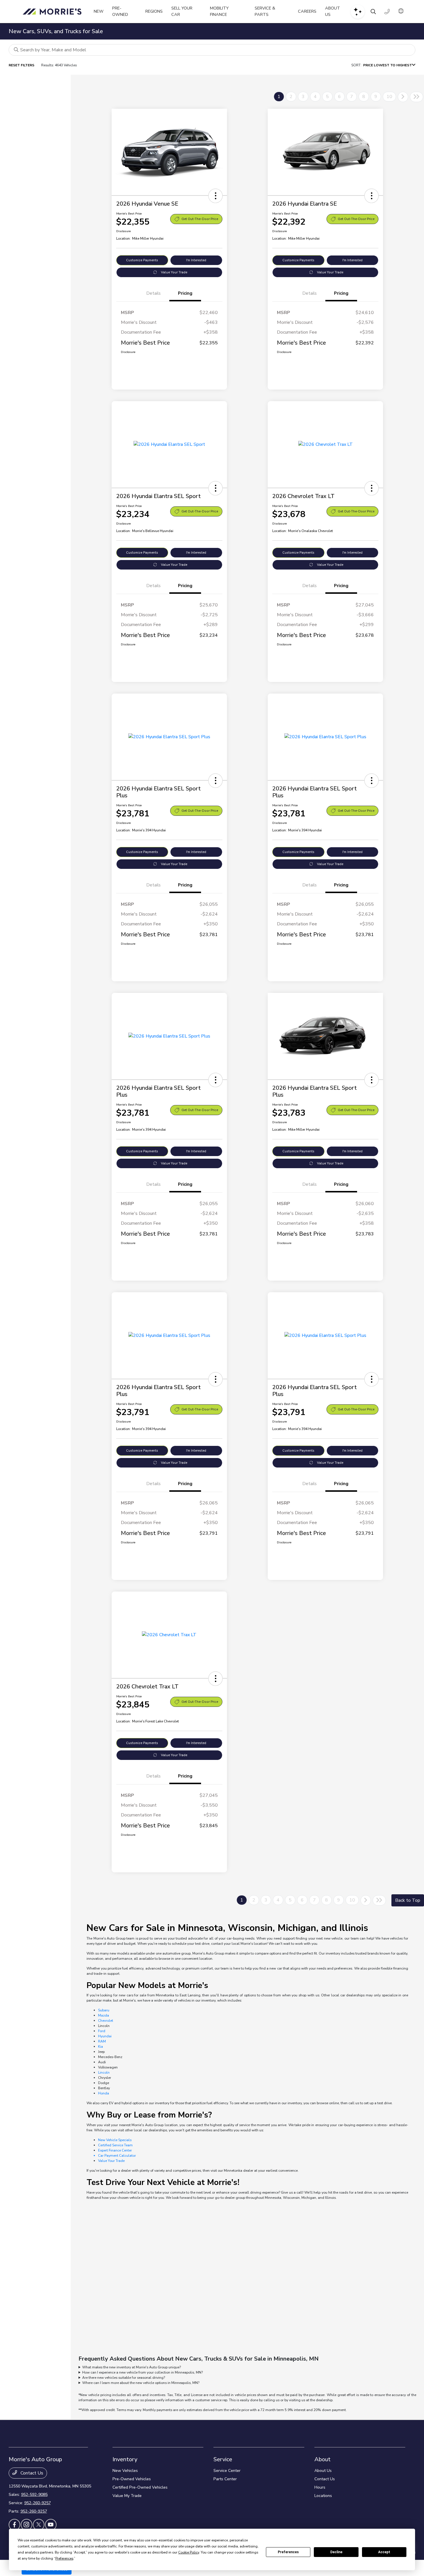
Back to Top (408, 1900)
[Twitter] (39, 2525)
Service (223, 2459)
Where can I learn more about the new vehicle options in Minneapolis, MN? (141, 2383)
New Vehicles (125, 2471)
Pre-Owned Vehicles (132, 2479)
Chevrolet (106, 2021)
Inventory (125, 2459)
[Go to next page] (403, 97)
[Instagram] (27, 2525)
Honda (104, 2093)
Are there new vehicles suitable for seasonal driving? (124, 2378)
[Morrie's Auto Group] (54, 12)
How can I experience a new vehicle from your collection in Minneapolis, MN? (142, 2372)
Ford (102, 2031)
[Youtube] (51, 2525)
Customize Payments (142, 260)
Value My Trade (127, 2496)
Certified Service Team (115, 2145)
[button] (215, 196)
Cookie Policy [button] (189, 2552)
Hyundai (105, 2036)
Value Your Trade (174, 272)
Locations (323, 2496)
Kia (101, 2047)
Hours (320, 2487)
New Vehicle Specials (115, 2140)
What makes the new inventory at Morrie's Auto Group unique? (132, 2367)
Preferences (288, 2552)
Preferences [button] (64, 2558)
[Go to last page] (417, 97)
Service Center (227, 2471)
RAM (102, 2041)
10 (389, 97)
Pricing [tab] (185, 293)
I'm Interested (196, 260)
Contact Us (31, 2473)
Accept (384, 2552)
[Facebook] (14, 2525)
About (322, 2459)
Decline (336, 2552)
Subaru (104, 2010)
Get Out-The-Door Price (200, 219)
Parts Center (225, 2479)
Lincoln (104, 2073)
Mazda (104, 2015)
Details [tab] (153, 293)
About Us (323, 2471)
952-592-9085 (34, 2495)
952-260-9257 (37, 2503)
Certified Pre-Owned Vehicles (140, 2487)
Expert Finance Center (115, 2150)
